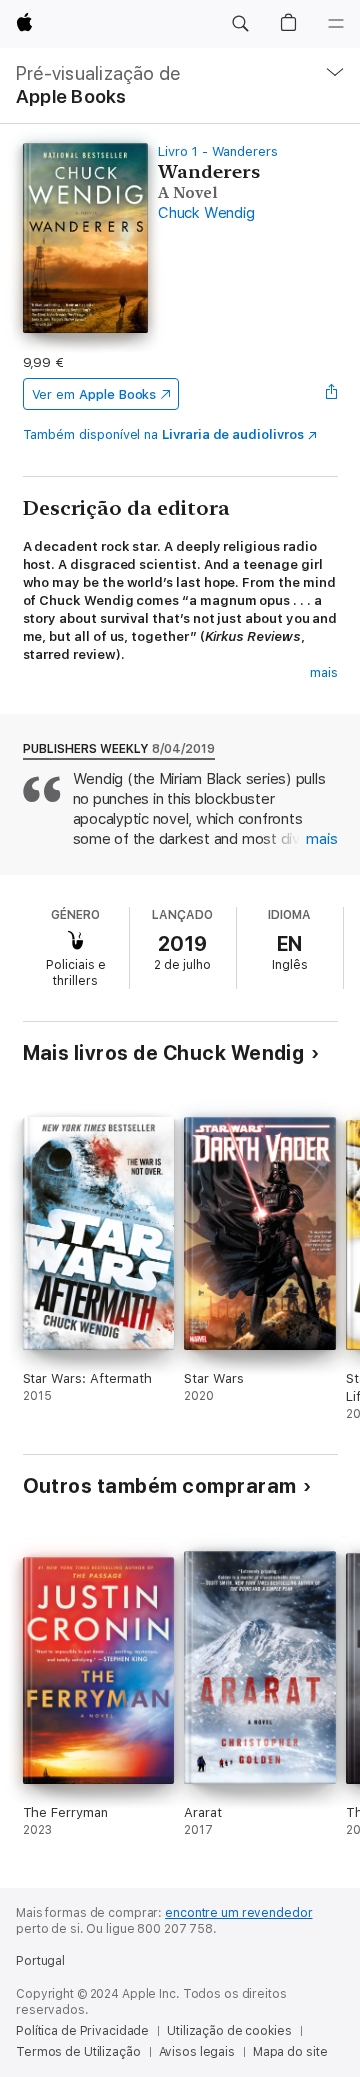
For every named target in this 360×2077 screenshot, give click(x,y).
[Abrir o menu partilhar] (331, 394)
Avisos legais (197, 2052)
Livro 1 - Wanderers (218, 151)
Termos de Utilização (78, 2052)
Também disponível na (163, 434)
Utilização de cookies (229, 2031)
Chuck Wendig (206, 213)
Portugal (40, 1961)
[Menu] (336, 24)
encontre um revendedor (238, 1913)
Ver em (94, 394)
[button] (240, 24)
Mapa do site (290, 2052)
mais (324, 672)
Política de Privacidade (82, 2031)
